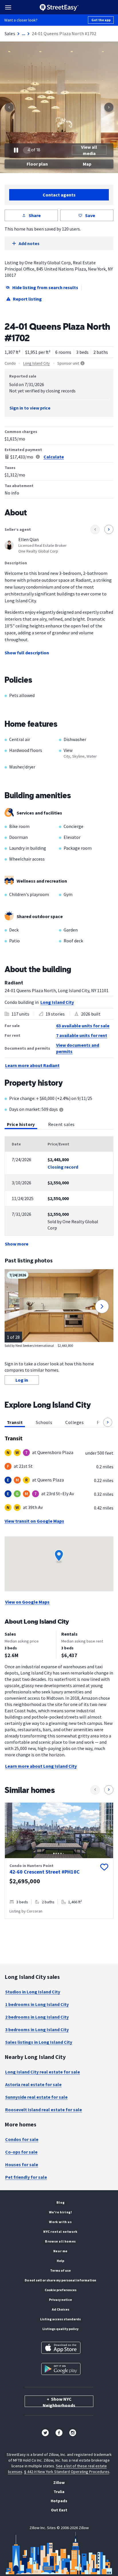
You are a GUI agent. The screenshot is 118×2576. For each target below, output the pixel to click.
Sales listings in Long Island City (39, 2042)
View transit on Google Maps (34, 1521)
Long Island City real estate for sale (43, 2072)
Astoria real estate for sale (33, 2084)
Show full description (27, 653)
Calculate (54, 457)
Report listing (27, 299)
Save (90, 215)
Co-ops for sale (21, 2152)
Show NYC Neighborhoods (59, 2402)
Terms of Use (60, 2270)
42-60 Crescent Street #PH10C (45, 1872)
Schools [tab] (44, 1422)
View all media (89, 150)
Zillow (59, 2482)
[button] (108, 1422)
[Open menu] (8, 7)
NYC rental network (60, 2232)
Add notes (29, 243)
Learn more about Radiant (32, 1065)
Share (35, 215)
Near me (60, 2251)
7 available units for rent (82, 1035)
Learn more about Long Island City (41, 1766)
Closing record (63, 1167)
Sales (10, 33)
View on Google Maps (27, 1602)
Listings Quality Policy (60, 2329)
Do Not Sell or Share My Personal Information (60, 2280)
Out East (59, 2510)
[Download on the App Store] (61, 2348)
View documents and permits (78, 1048)
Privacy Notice (60, 2300)
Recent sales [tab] (61, 1124)
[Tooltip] (61, 1110)
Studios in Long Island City (33, 1992)
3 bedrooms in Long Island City (37, 2029)
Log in (22, 1380)
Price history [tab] (21, 1124)
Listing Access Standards (60, 2319)
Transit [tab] (15, 1422)
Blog (60, 2202)
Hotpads (59, 2501)
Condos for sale (22, 2139)
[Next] (109, 107)
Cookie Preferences (61, 2290)
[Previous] (9, 107)
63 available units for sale (83, 1026)
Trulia (59, 2492)
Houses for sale (22, 2164)
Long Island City (37, 363)
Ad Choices (61, 2309)
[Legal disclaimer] (38, 457)
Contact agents (59, 195)
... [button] (23, 33)
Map (87, 164)
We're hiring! (61, 2212)
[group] (59, 1861)
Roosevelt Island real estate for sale (44, 2110)
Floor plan (37, 164)
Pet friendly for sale (26, 2177)
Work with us (60, 2222)
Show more (17, 1244)
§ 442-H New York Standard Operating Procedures (67, 2472)
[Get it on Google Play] (61, 2369)
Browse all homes (60, 2241)
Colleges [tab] (74, 1422)
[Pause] (16, 150)
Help (60, 2261)
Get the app (101, 20)
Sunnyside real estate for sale (36, 2097)
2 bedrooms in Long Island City (37, 2017)
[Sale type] (82, 363)
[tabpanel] (59, 1192)
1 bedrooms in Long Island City (37, 2004)
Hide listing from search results (45, 287)
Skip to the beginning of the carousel (59, 1924)
